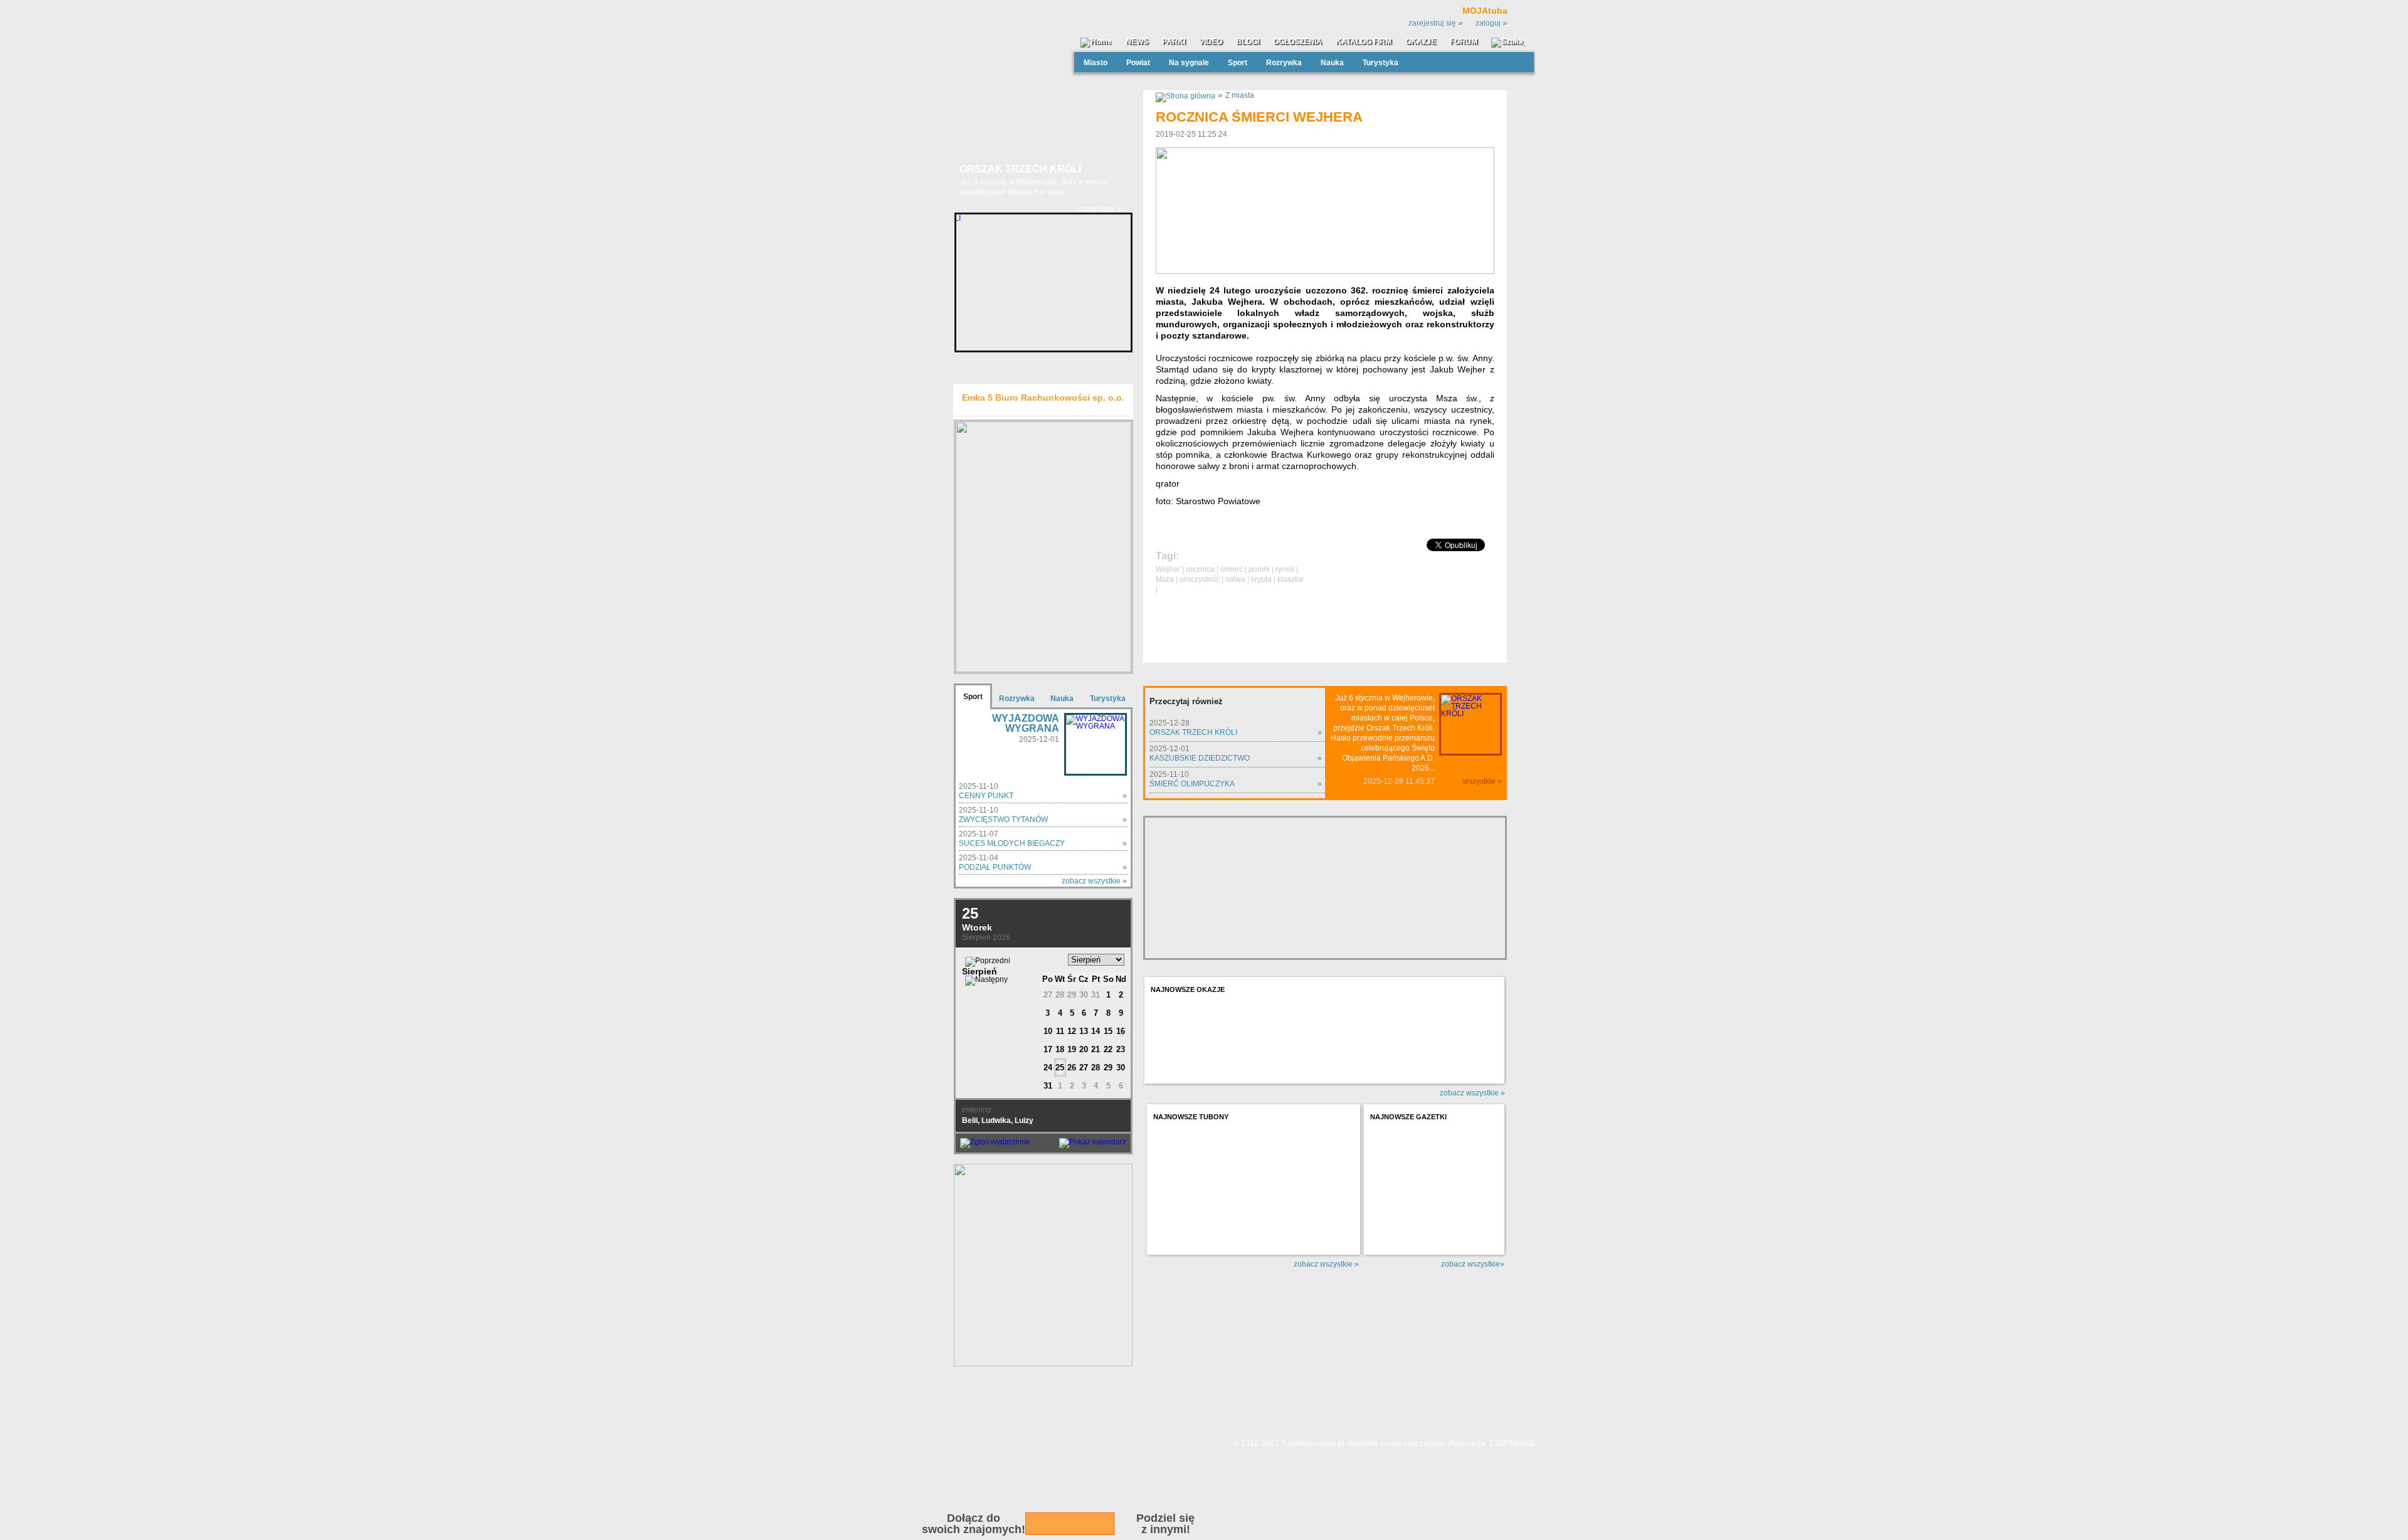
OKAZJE (1421, 42)
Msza (1165, 579)
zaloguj (1492, 23)
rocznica (1200, 569)
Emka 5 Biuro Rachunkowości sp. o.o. (1043, 398)
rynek (1285, 569)
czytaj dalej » (1100, 209)
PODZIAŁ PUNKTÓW (995, 867)
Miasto (1096, 63)
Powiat (1138, 63)
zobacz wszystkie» (1473, 1264)
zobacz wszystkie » (1094, 881)
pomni (1259, 569)
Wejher (1168, 569)
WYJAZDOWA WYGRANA (1026, 723)
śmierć (1232, 569)
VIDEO (1211, 42)
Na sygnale (1189, 63)
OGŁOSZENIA (1297, 42)
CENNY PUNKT (986, 796)
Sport (1238, 63)
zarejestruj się (1436, 23)
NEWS (1137, 42)
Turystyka (1381, 63)
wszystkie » (1482, 781)
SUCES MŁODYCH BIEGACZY (1012, 843)
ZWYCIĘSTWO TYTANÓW (1003, 820)
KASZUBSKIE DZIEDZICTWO (1200, 758)
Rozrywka (1284, 63)
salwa (1235, 579)
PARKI (1174, 42)
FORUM (1464, 42)
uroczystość (1200, 579)
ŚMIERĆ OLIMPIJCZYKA (1192, 784)
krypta (1261, 579)
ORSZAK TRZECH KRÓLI (1193, 732)
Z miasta (1240, 95)
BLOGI (1248, 42)
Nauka (1332, 63)
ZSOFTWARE (1512, 1443)
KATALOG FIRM (1364, 42)
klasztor (1291, 579)
